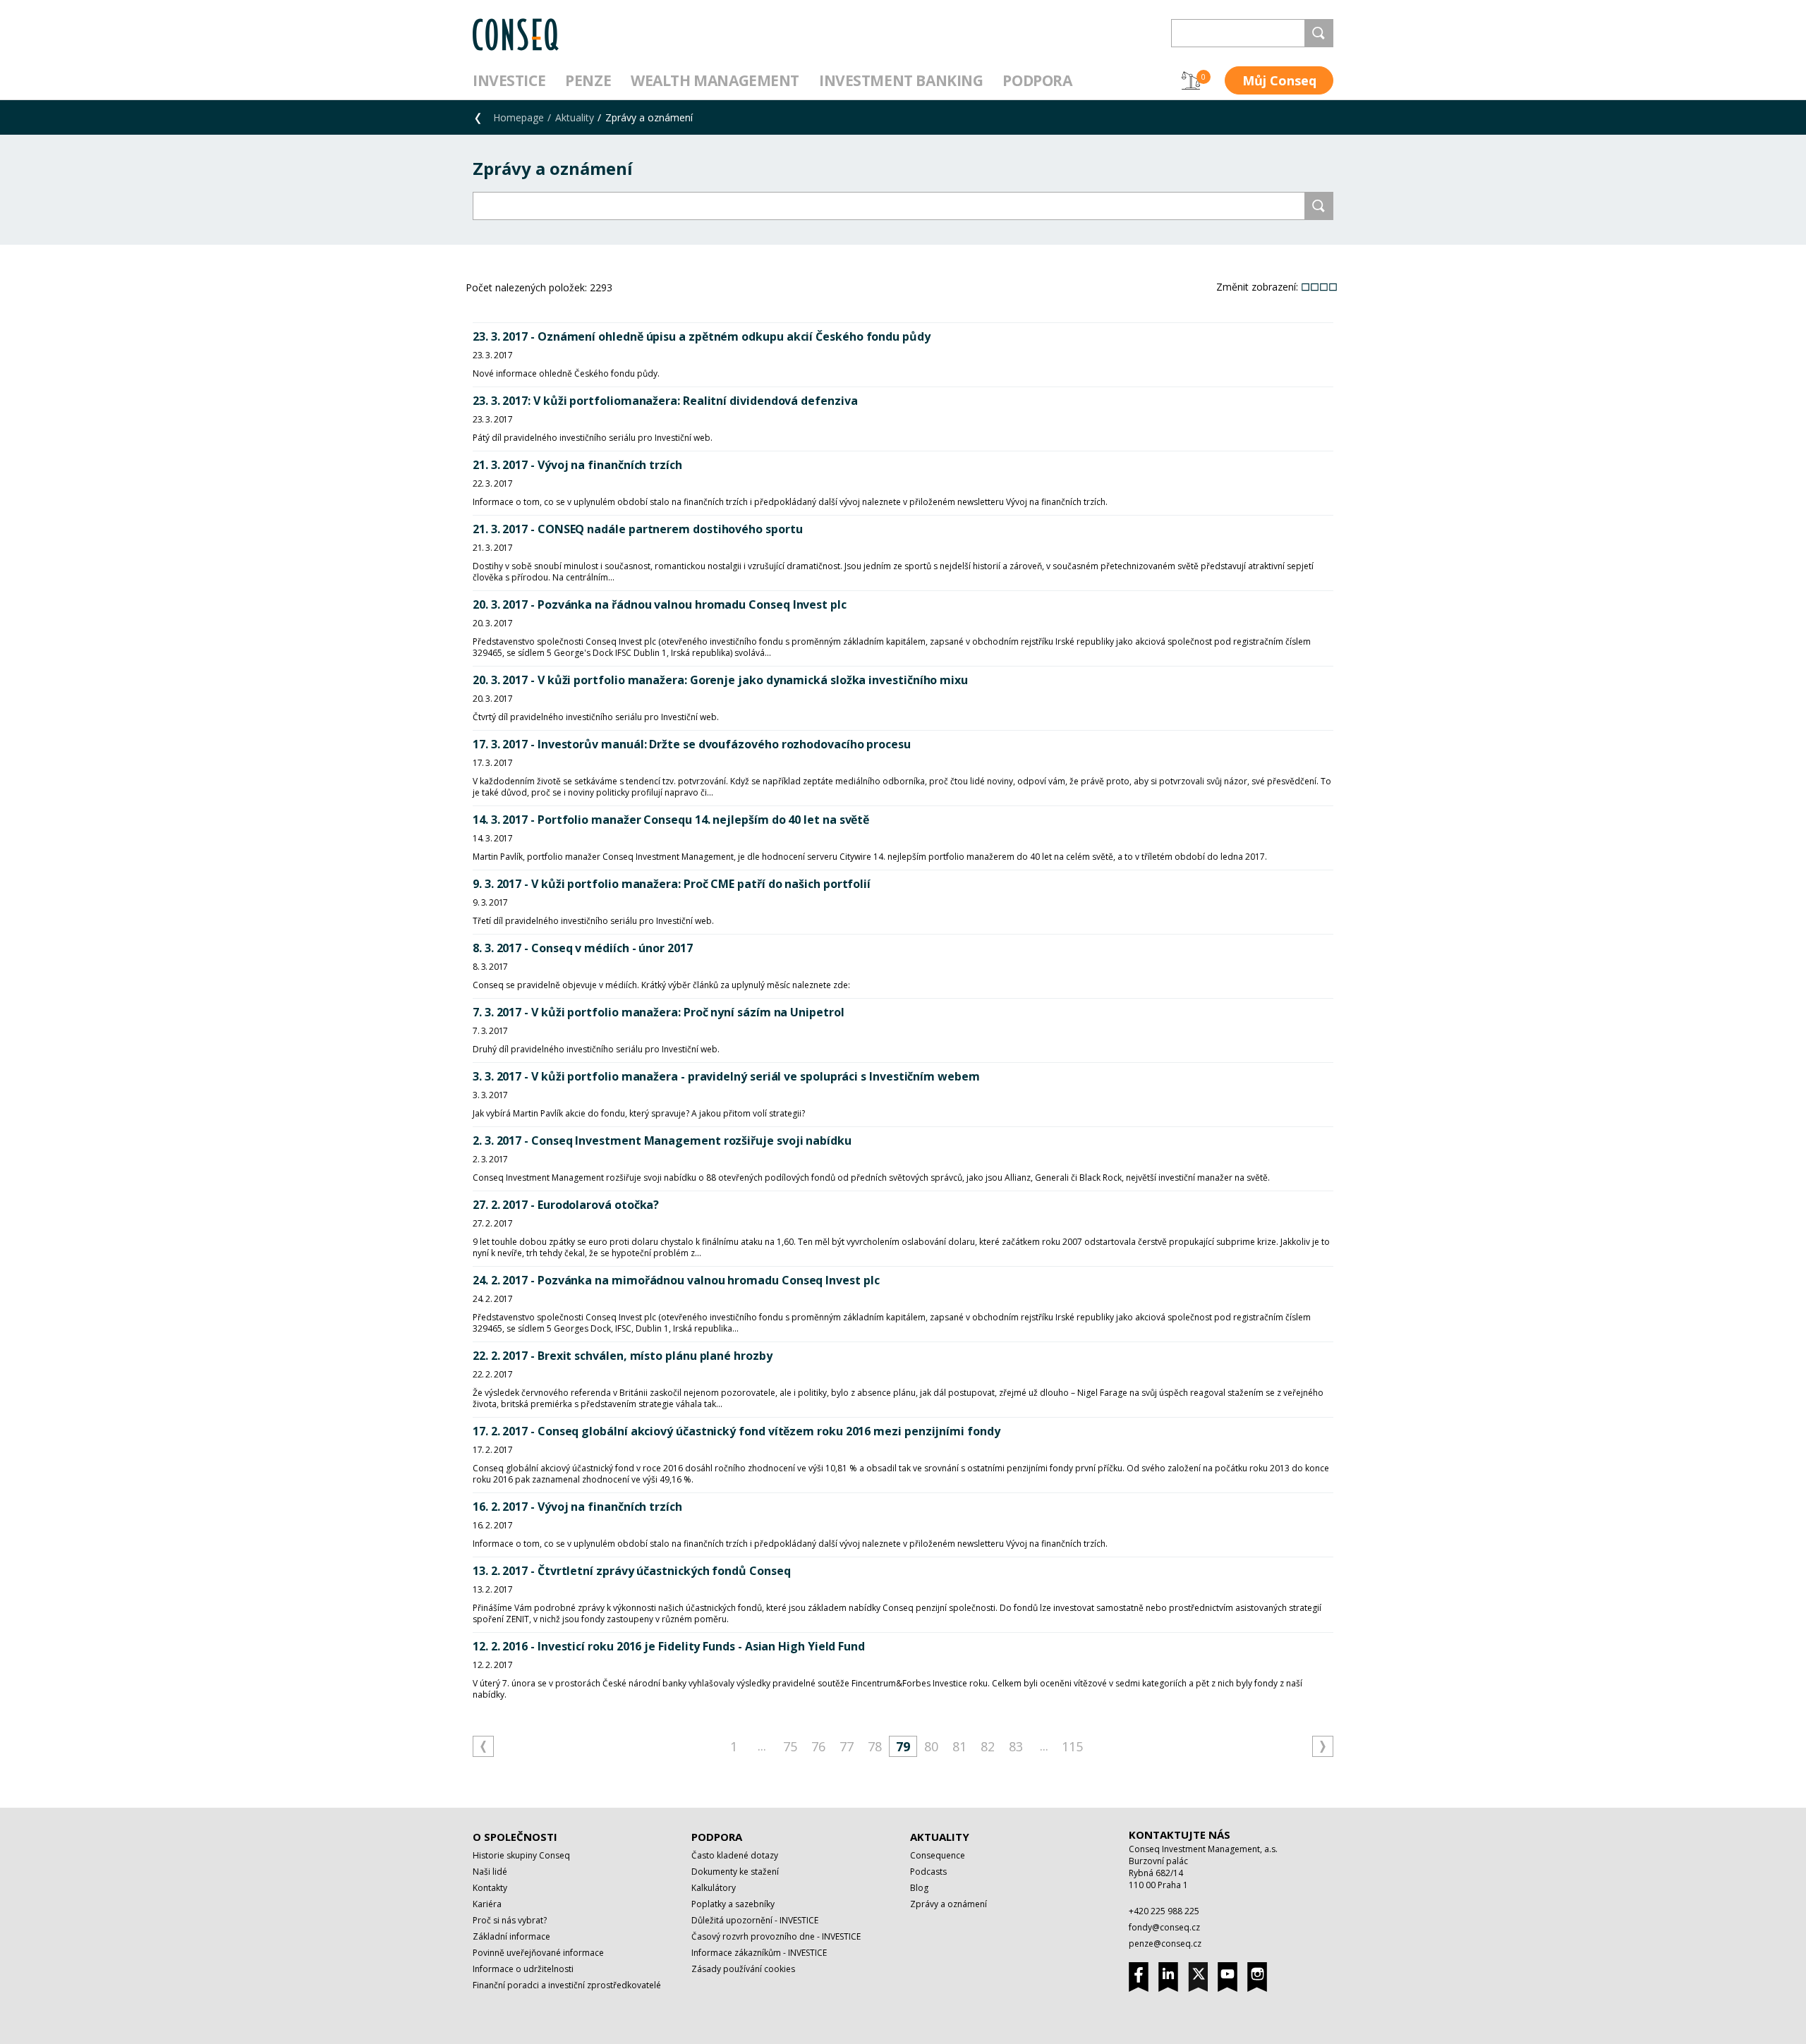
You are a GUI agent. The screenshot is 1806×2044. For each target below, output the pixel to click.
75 (790, 1746)
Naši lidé (490, 1872)
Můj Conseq (1279, 80)
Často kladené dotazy (735, 1855)
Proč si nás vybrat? (510, 1920)
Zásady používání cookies (743, 1969)
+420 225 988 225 (1164, 1911)
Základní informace (511, 1936)
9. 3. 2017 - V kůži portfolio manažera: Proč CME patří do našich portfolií (672, 884)
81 (959, 1746)
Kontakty (490, 1888)
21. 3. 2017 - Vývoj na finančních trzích (577, 465)
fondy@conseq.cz (1164, 1927)
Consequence (938, 1855)
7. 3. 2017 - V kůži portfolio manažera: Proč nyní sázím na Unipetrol (659, 1012)
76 (818, 1746)
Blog (919, 1888)
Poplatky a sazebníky (733, 1904)
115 (1072, 1746)
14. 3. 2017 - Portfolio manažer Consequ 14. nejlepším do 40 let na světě (671, 820)
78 (875, 1746)
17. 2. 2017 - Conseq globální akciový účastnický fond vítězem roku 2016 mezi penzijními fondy (737, 1431)
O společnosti (515, 1837)
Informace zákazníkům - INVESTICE (759, 1953)
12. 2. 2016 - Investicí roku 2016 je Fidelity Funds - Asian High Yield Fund (669, 1646)
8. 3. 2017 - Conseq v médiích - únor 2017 (583, 948)
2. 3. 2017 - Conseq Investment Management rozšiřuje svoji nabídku (662, 1140)
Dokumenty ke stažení (735, 1872)
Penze (588, 80)
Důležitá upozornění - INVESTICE (755, 1920)
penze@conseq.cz (1165, 1943)
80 (931, 1746)
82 (988, 1746)
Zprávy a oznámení (949, 1904)
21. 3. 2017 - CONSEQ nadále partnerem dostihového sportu (638, 529)
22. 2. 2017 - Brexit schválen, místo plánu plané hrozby (623, 1356)
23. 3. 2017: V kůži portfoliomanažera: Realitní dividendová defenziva (665, 401)
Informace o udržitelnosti (523, 1969)
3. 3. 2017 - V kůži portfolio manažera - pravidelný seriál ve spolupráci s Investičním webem (726, 1076)
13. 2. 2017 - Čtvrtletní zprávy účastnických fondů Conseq (631, 1571)
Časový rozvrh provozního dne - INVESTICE (776, 1936)
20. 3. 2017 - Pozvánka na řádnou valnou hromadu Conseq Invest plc (660, 604)
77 (847, 1746)
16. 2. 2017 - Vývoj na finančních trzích (577, 1507)
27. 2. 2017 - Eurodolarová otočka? (566, 1205)
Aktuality (575, 117)
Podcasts (928, 1872)
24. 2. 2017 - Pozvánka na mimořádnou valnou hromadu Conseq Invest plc (676, 1280)
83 (1016, 1746)
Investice (509, 80)
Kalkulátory (714, 1888)
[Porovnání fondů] (1191, 80)
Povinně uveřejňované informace (538, 1953)
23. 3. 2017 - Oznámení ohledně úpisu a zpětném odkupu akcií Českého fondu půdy (702, 336)
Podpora (1037, 80)
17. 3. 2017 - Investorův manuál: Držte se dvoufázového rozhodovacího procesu (692, 744)
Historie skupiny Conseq (521, 1855)
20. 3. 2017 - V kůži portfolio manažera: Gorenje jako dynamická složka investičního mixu (720, 680)
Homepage (519, 117)
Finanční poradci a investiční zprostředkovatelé (567, 1985)
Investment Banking (901, 80)
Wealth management (715, 80)
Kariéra (487, 1904)
